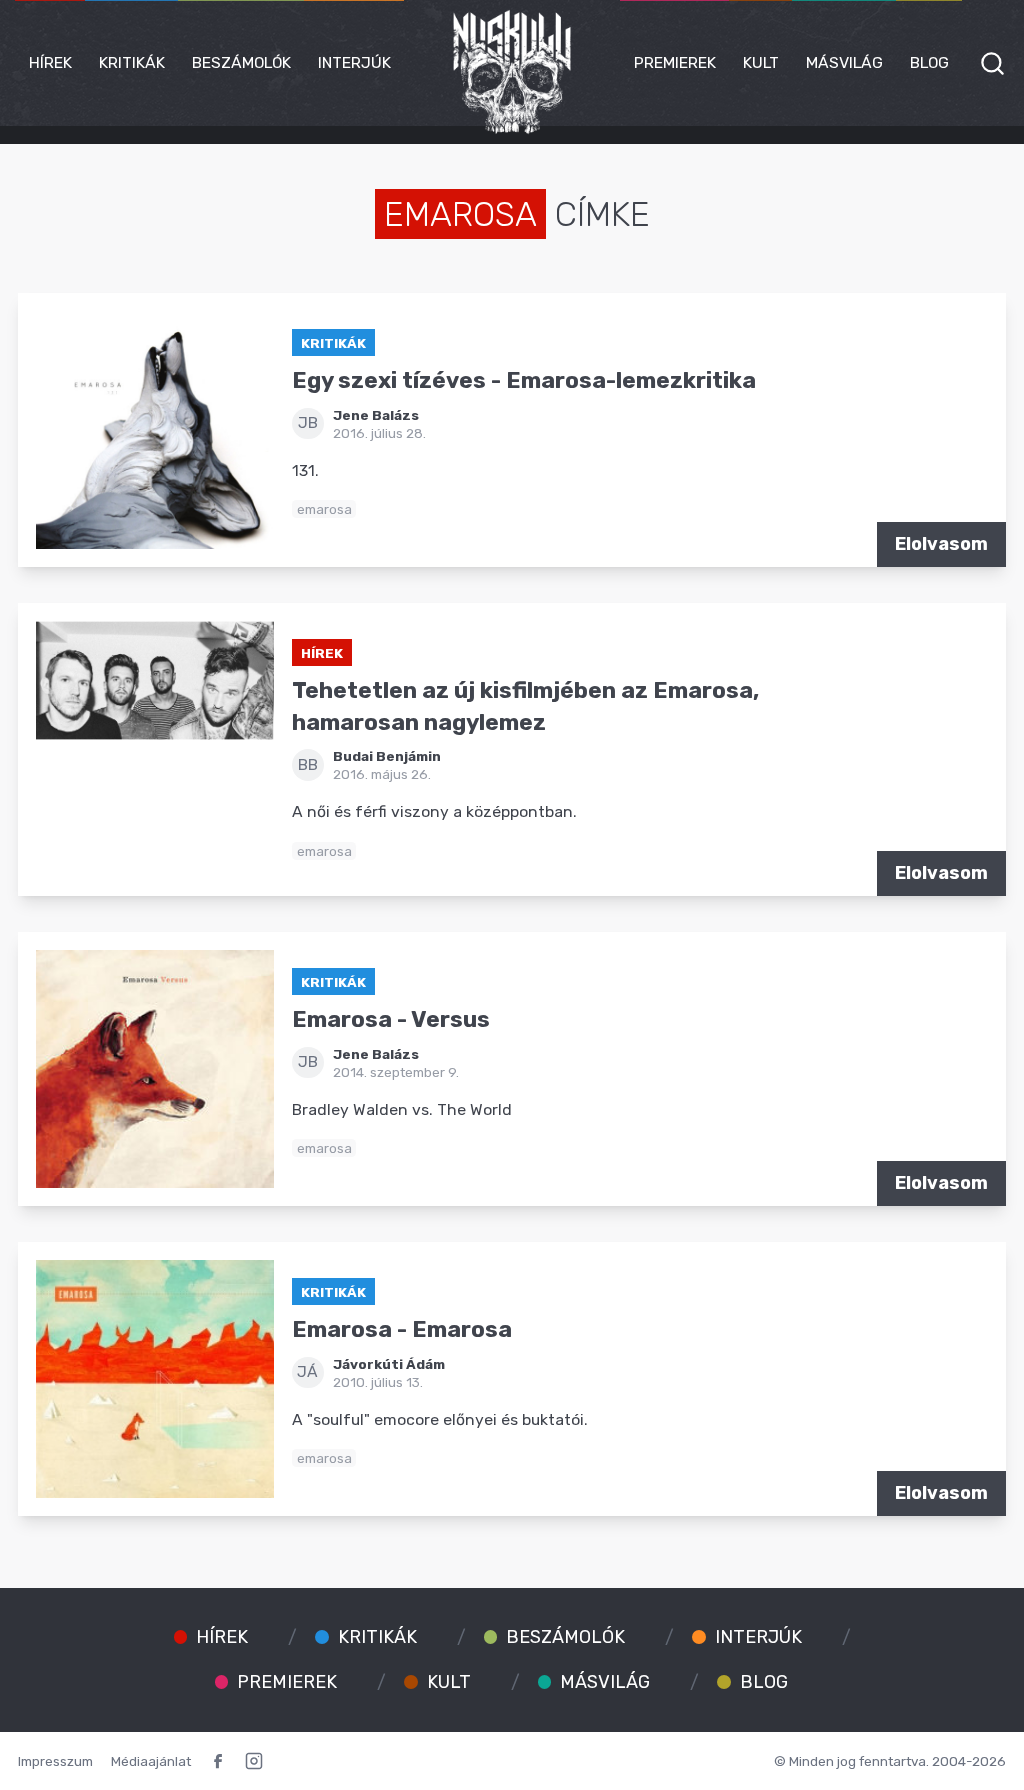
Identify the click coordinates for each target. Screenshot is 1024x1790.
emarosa (324, 509)
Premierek (675, 62)
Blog (929, 62)
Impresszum (55, 1761)
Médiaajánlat (151, 1761)
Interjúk (354, 62)
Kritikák (132, 62)
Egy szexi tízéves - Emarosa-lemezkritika (524, 380)
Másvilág (844, 62)
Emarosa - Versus (391, 1019)
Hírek (50, 62)
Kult (761, 62)
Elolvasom (941, 544)
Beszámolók (241, 62)
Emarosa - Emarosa (402, 1329)
